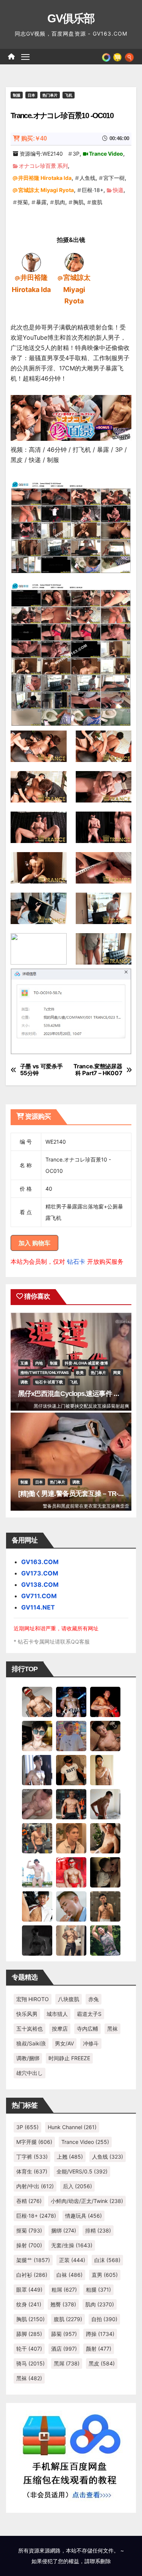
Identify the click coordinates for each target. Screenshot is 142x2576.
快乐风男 (27, 2014)
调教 (24, 1382)
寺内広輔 (87, 2029)
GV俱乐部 (71, 18)
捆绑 (64, 2230)
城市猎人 (57, 2014)
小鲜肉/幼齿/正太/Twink (87, 2201)
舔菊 (64, 2334)
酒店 (64, 2349)
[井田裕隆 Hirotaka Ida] (31, 262)
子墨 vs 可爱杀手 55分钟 (41, 1070)
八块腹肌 (69, 1999)
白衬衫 (32, 2275)
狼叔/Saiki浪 (31, 2043)
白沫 (107, 2260)
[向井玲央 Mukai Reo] (37, 1906)
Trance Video (106, 154)
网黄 (117, 1372)
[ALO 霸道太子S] (105, 1804)
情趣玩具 (83, 2216)
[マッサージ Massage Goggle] (105, 1872)
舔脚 (29, 2334)
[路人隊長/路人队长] (71, 1940)
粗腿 (98, 2290)
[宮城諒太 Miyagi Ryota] (74, 262)
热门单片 (50, 95)
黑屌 (67, 2363)
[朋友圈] (106, 56)
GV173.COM (40, 1573)
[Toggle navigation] (25, 57)
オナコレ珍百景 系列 (43, 166)
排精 (98, 2230)
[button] (129, 56)
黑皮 (102, 2363)
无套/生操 (72, 2245)
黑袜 (112, 2029)
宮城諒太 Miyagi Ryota (46, 190)
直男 (105, 2275)
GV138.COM (40, 1585)
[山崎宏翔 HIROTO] (37, 1702)
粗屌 (64, 2290)
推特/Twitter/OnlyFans (45, 1372)
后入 (77, 2186)
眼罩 (29, 2290)
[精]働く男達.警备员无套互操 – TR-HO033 (78, 1494)
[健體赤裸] (37, 1872)
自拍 (104, 2319)
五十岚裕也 (30, 2029)
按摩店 (60, 2029)
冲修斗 (91, 2043)
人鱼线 (87, 178)
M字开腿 (34, 2142)
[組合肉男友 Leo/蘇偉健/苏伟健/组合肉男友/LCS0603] (71, 1736)
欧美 (80, 1372)
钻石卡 (76, 1261)
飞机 (69, 95)
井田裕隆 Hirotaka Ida (45, 178)
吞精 (29, 2201)
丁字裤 (32, 2157)
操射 (29, 2245)
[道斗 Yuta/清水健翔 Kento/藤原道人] (71, 1838)
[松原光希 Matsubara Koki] (105, 1736)
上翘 (70, 2157)
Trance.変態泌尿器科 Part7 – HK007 (98, 1070)
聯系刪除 (100, 2561)
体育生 (32, 2171)
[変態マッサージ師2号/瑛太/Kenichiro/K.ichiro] (105, 1770)
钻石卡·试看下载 (49, 1382)
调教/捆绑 (28, 2058)
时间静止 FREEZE (69, 2058)
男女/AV (64, 2043)
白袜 (69, 2275)
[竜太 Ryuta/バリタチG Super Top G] (71, 1770)
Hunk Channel (72, 2127)
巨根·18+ (93, 190)
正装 (72, 2260)
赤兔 (94, 1999)
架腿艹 (33, 2260)
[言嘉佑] (37, 1770)
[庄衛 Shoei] (71, 1872)
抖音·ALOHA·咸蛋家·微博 (86, 1363)
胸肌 (78, 202)
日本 (31, 95)
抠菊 (23, 202)
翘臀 (63, 2304)
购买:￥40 (34, 138)
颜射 (99, 2349)
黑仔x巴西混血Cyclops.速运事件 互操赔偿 (79, 1394)
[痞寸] (71, 1804)
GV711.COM (39, 1596)
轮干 (29, 2349)
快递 (118, 190)
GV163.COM (40, 1562)
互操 (24, 1363)
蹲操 (100, 2334)
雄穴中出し (30, 2073)
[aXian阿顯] (105, 1906)
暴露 (41, 202)
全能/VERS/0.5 (82, 2171)
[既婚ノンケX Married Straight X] (37, 1804)
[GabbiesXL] (71, 1906)
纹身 (29, 2304)
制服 (17, 95)
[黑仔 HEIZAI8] (37, 1838)
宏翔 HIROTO (33, 1999)
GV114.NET (38, 1607)
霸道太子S (89, 2014)
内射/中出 (35, 2186)
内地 (39, 1363)
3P (76, 154)
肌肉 (60, 202)
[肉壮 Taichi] (105, 1940)
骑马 (30, 2363)
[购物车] (117, 56)
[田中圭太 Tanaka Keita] (105, 1838)
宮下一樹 (114, 178)
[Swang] (105, 1702)
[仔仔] (37, 1940)
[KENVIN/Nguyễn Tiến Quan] (71, 1702)
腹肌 (97, 202)
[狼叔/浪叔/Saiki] (37, 1736)
